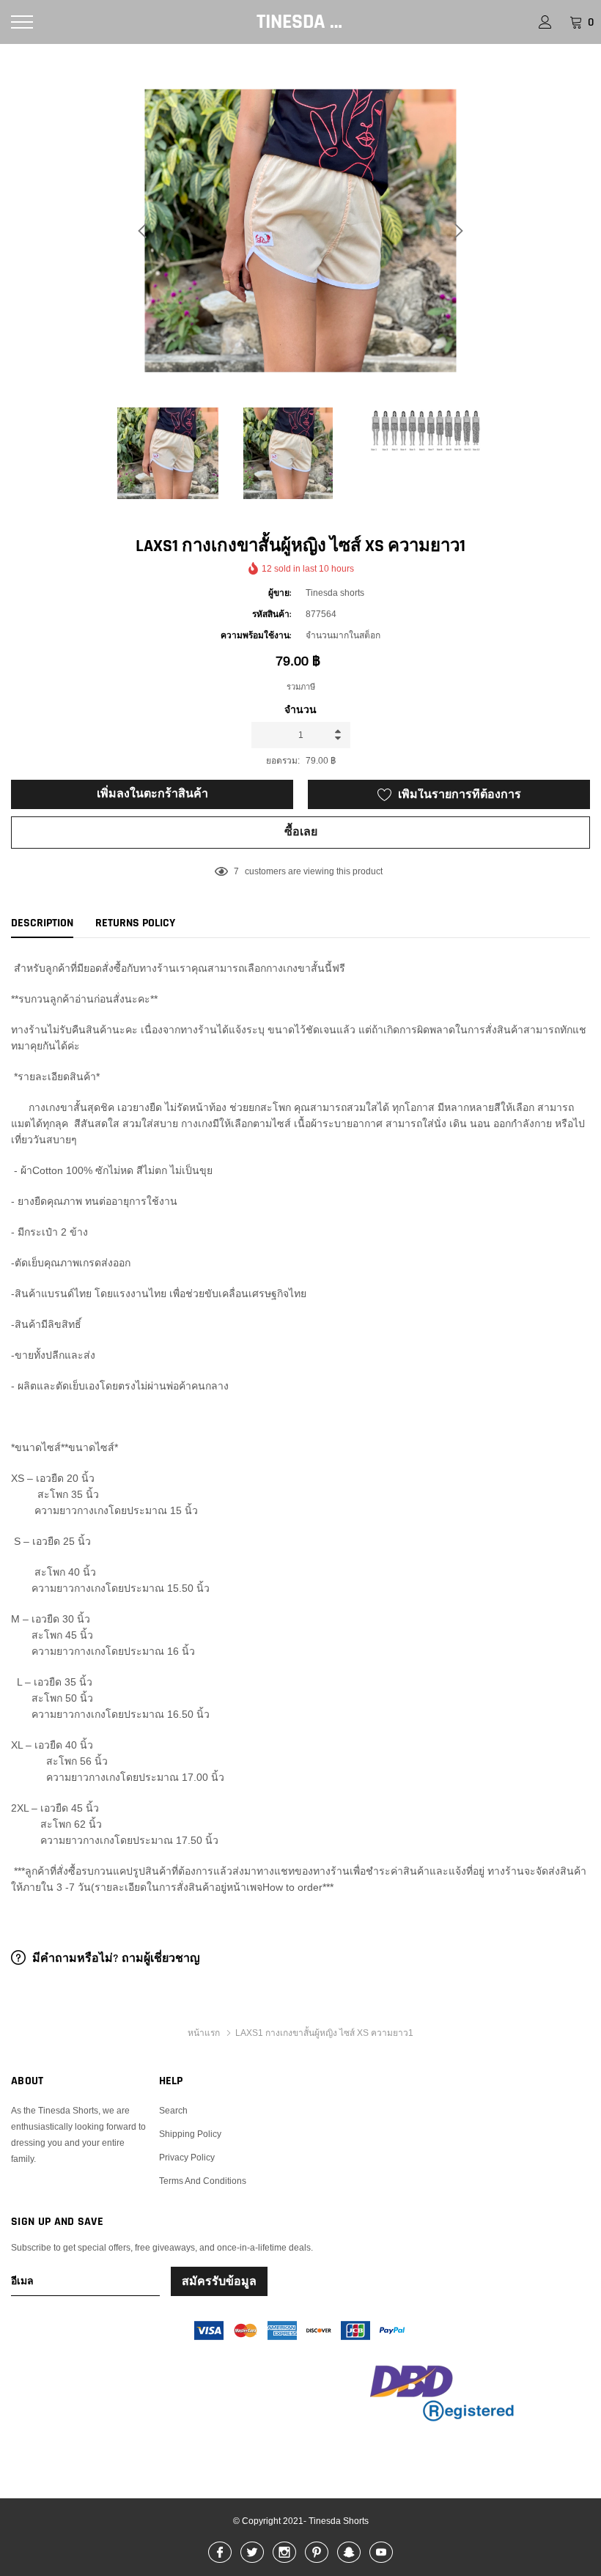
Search (173, 2110)
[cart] (576, 22)
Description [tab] (42, 923)
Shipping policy (190, 2134)
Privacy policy (187, 2157)
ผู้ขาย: (280, 593)
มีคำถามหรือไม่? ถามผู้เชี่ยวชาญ (115, 1959)
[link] (174, 453)
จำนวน (300, 710)
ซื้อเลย (301, 832)
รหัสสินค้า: (272, 615)
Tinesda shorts (300, 22)
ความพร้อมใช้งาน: (256, 636)
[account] (545, 22)
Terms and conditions (203, 2181)
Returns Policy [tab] (135, 923)
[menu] (22, 22)
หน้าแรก (204, 2033)
